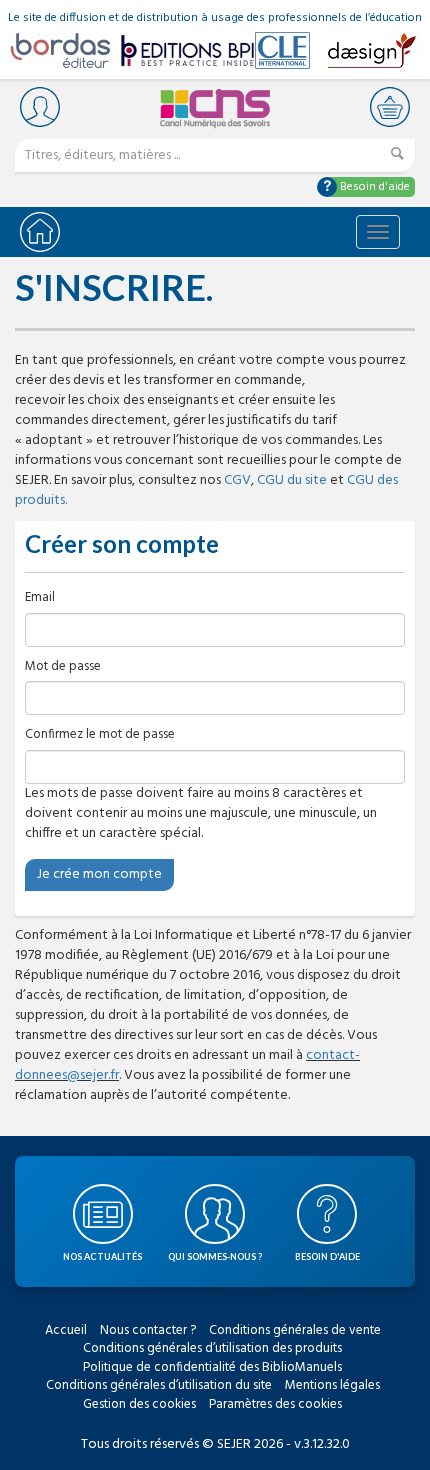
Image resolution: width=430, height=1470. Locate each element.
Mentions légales (332, 1385)
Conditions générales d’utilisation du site (159, 1385)
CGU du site (292, 480)
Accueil (66, 1330)
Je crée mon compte (99, 874)
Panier (390, 106)
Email (40, 598)
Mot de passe (63, 667)
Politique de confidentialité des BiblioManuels (212, 1367)
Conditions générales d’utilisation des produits (212, 1348)
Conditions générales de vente (295, 1330)
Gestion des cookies (139, 1404)
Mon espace (40, 106)
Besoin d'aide (373, 187)
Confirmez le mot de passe (100, 735)
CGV (237, 480)
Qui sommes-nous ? (215, 1256)
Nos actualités (102, 1256)
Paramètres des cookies (275, 1404)
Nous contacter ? (148, 1330)
